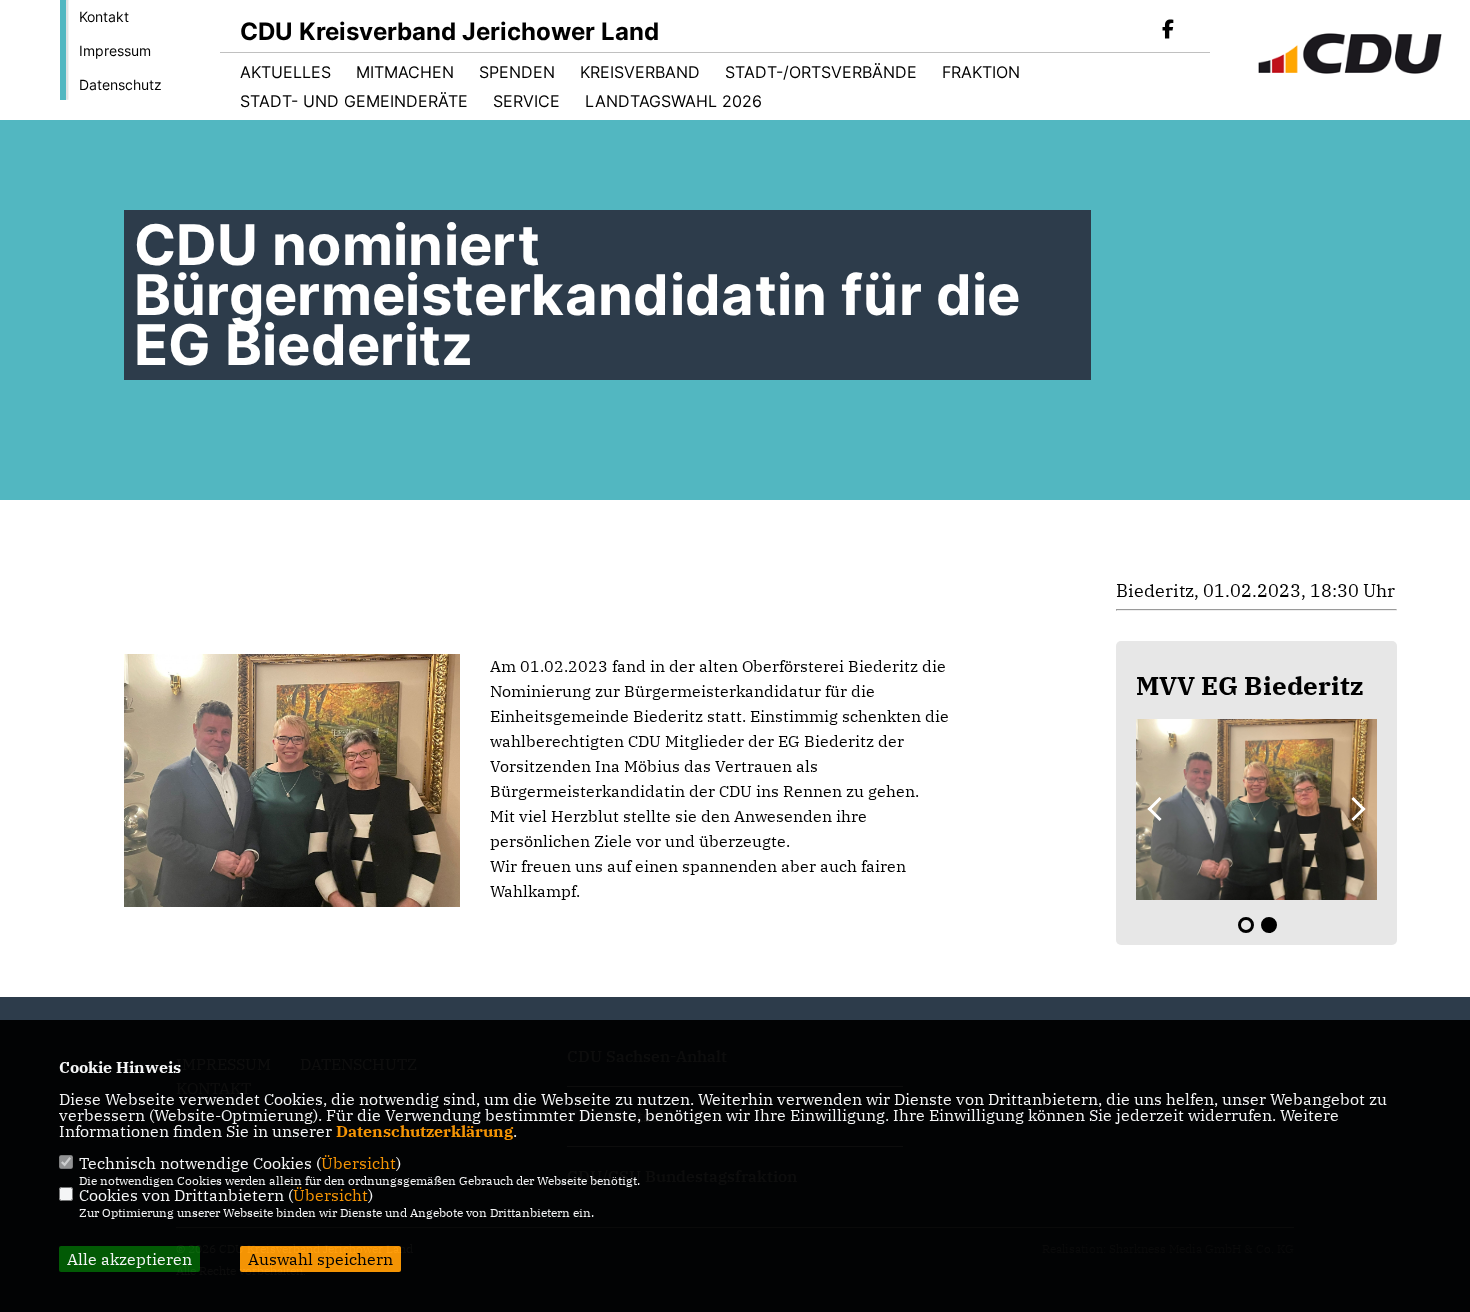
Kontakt (104, 16)
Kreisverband (640, 72)
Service (526, 101)
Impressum (115, 50)
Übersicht (358, 1163)
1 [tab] (1246, 925)
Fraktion (981, 72)
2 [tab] (1269, 925)
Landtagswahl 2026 (673, 101)
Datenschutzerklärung (424, 1131)
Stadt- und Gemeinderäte (354, 101)
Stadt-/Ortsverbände (821, 72)
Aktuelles (285, 72)
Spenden (517, 72)
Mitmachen (405, 72)
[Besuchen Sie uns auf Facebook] (1168, 31)
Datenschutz (120, 84)
